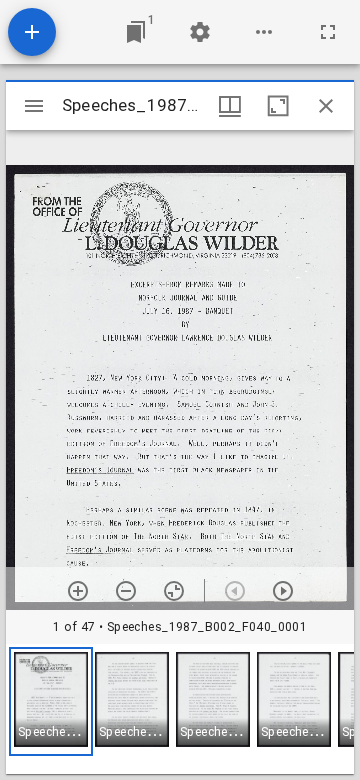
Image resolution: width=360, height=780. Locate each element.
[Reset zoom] (174, 591)
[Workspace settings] (200, 32)
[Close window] (326, 106)
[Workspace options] (264, 32)
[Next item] (283, 591)
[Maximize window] (278, 106)
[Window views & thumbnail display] (230, 106)
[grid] (180, 709)
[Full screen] (328, 32)
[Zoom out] (126, 591)
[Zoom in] (78, 591)
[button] (51, 701)
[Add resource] (32, 32)
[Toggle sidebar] (34, 106)
